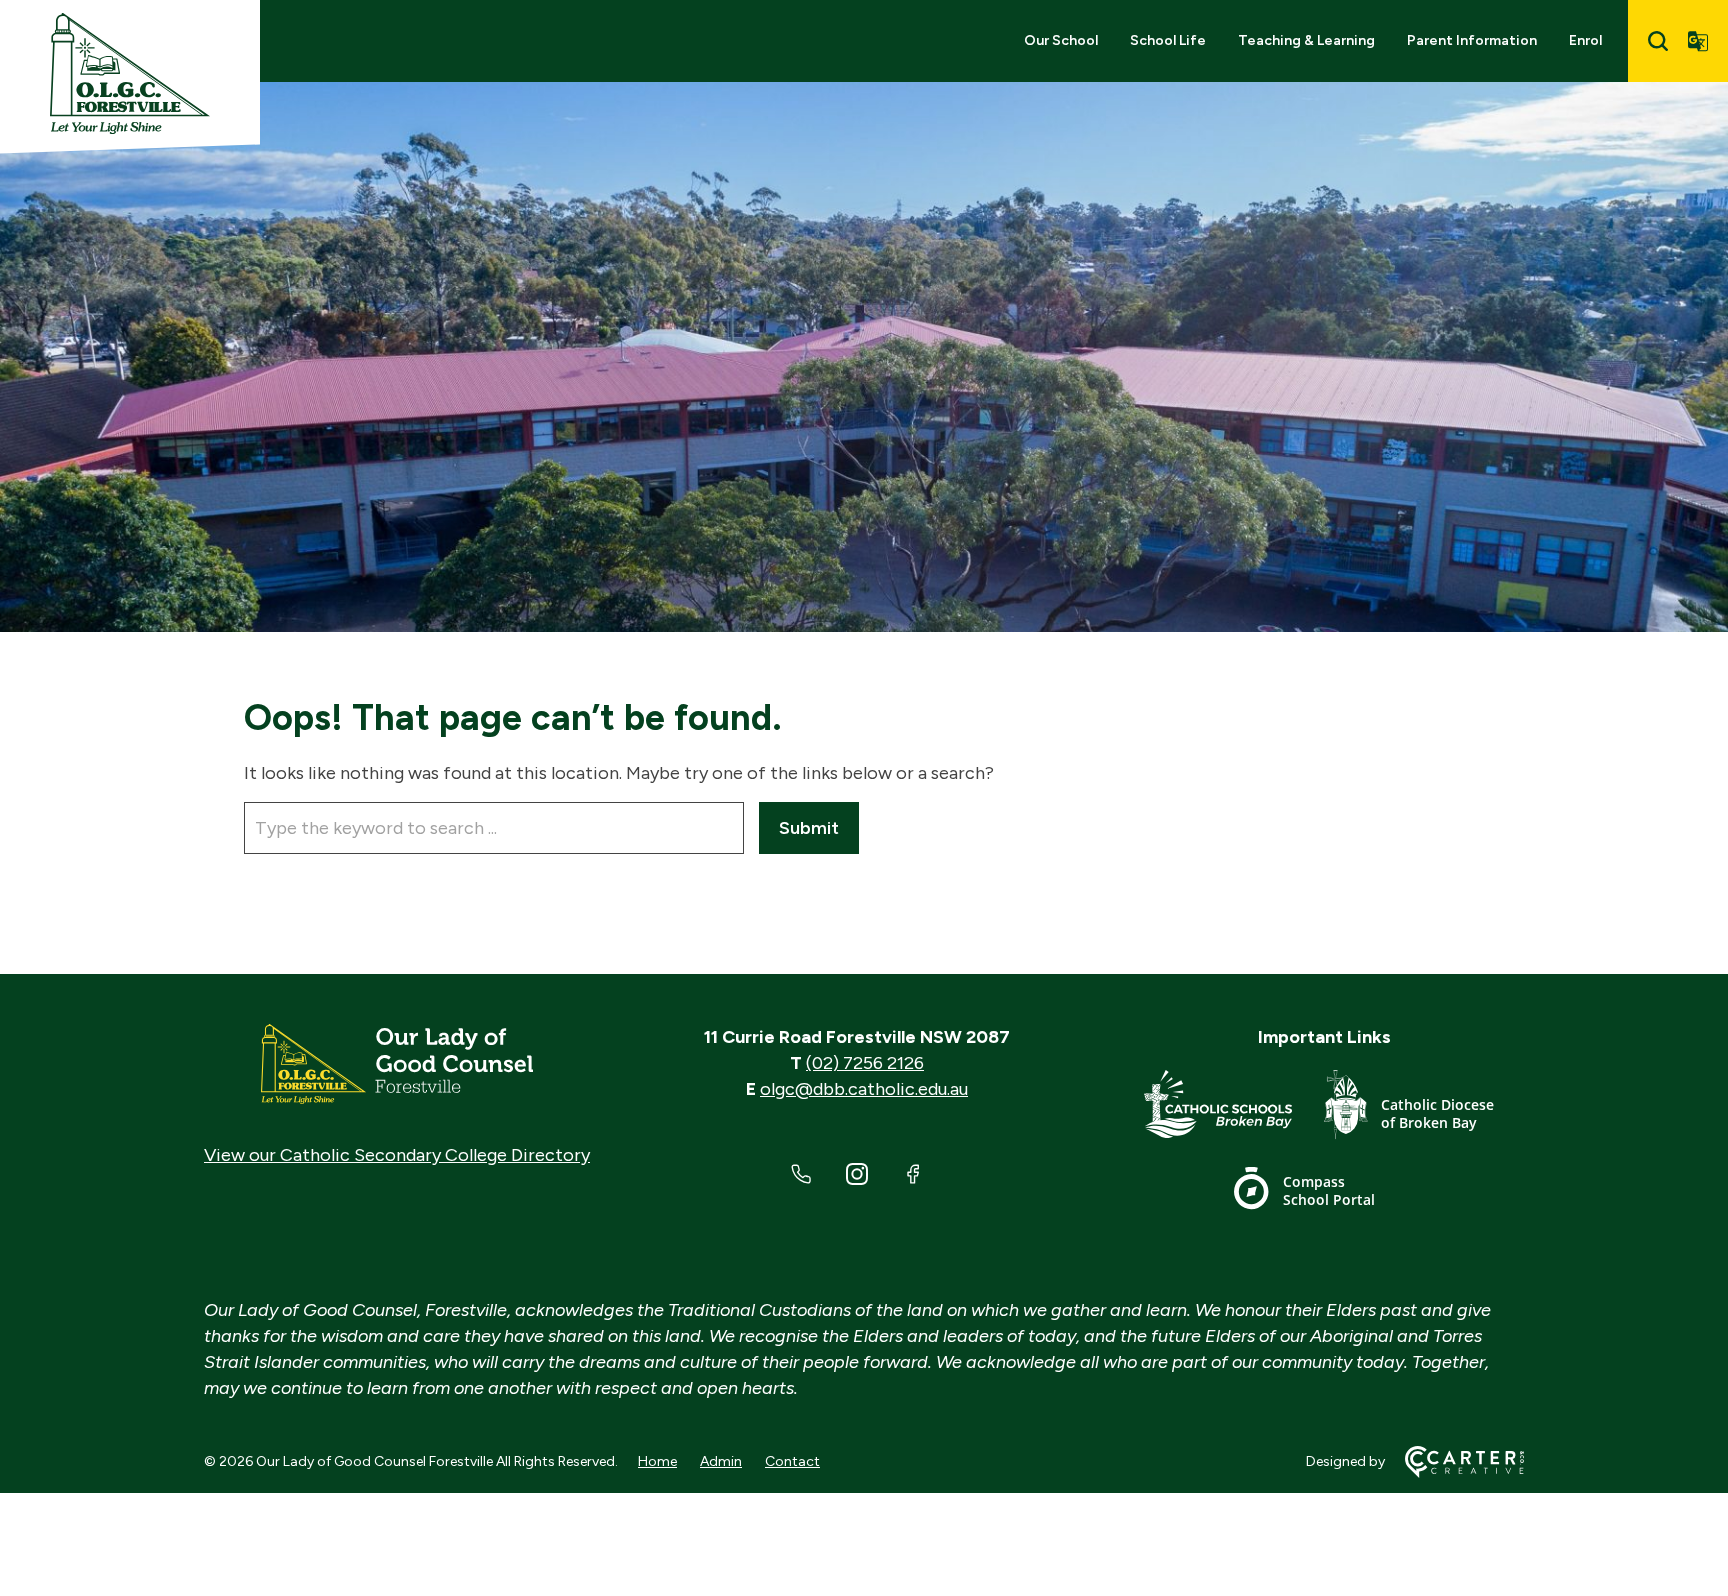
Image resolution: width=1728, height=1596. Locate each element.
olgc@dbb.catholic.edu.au (864, 1089)
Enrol (1585, 40)
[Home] (397, 1064)
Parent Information (1472, 40)
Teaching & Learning (1306, 40)
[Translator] (1698, 41)
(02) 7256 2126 (865, 1063)
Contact (792, 1461)
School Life (1168, 40)
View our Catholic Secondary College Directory (397, 1155)
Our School (1061, 40)
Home (657, 1461)
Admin (721, 1461)
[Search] (1658, 41)
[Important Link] (1234, 1108)
